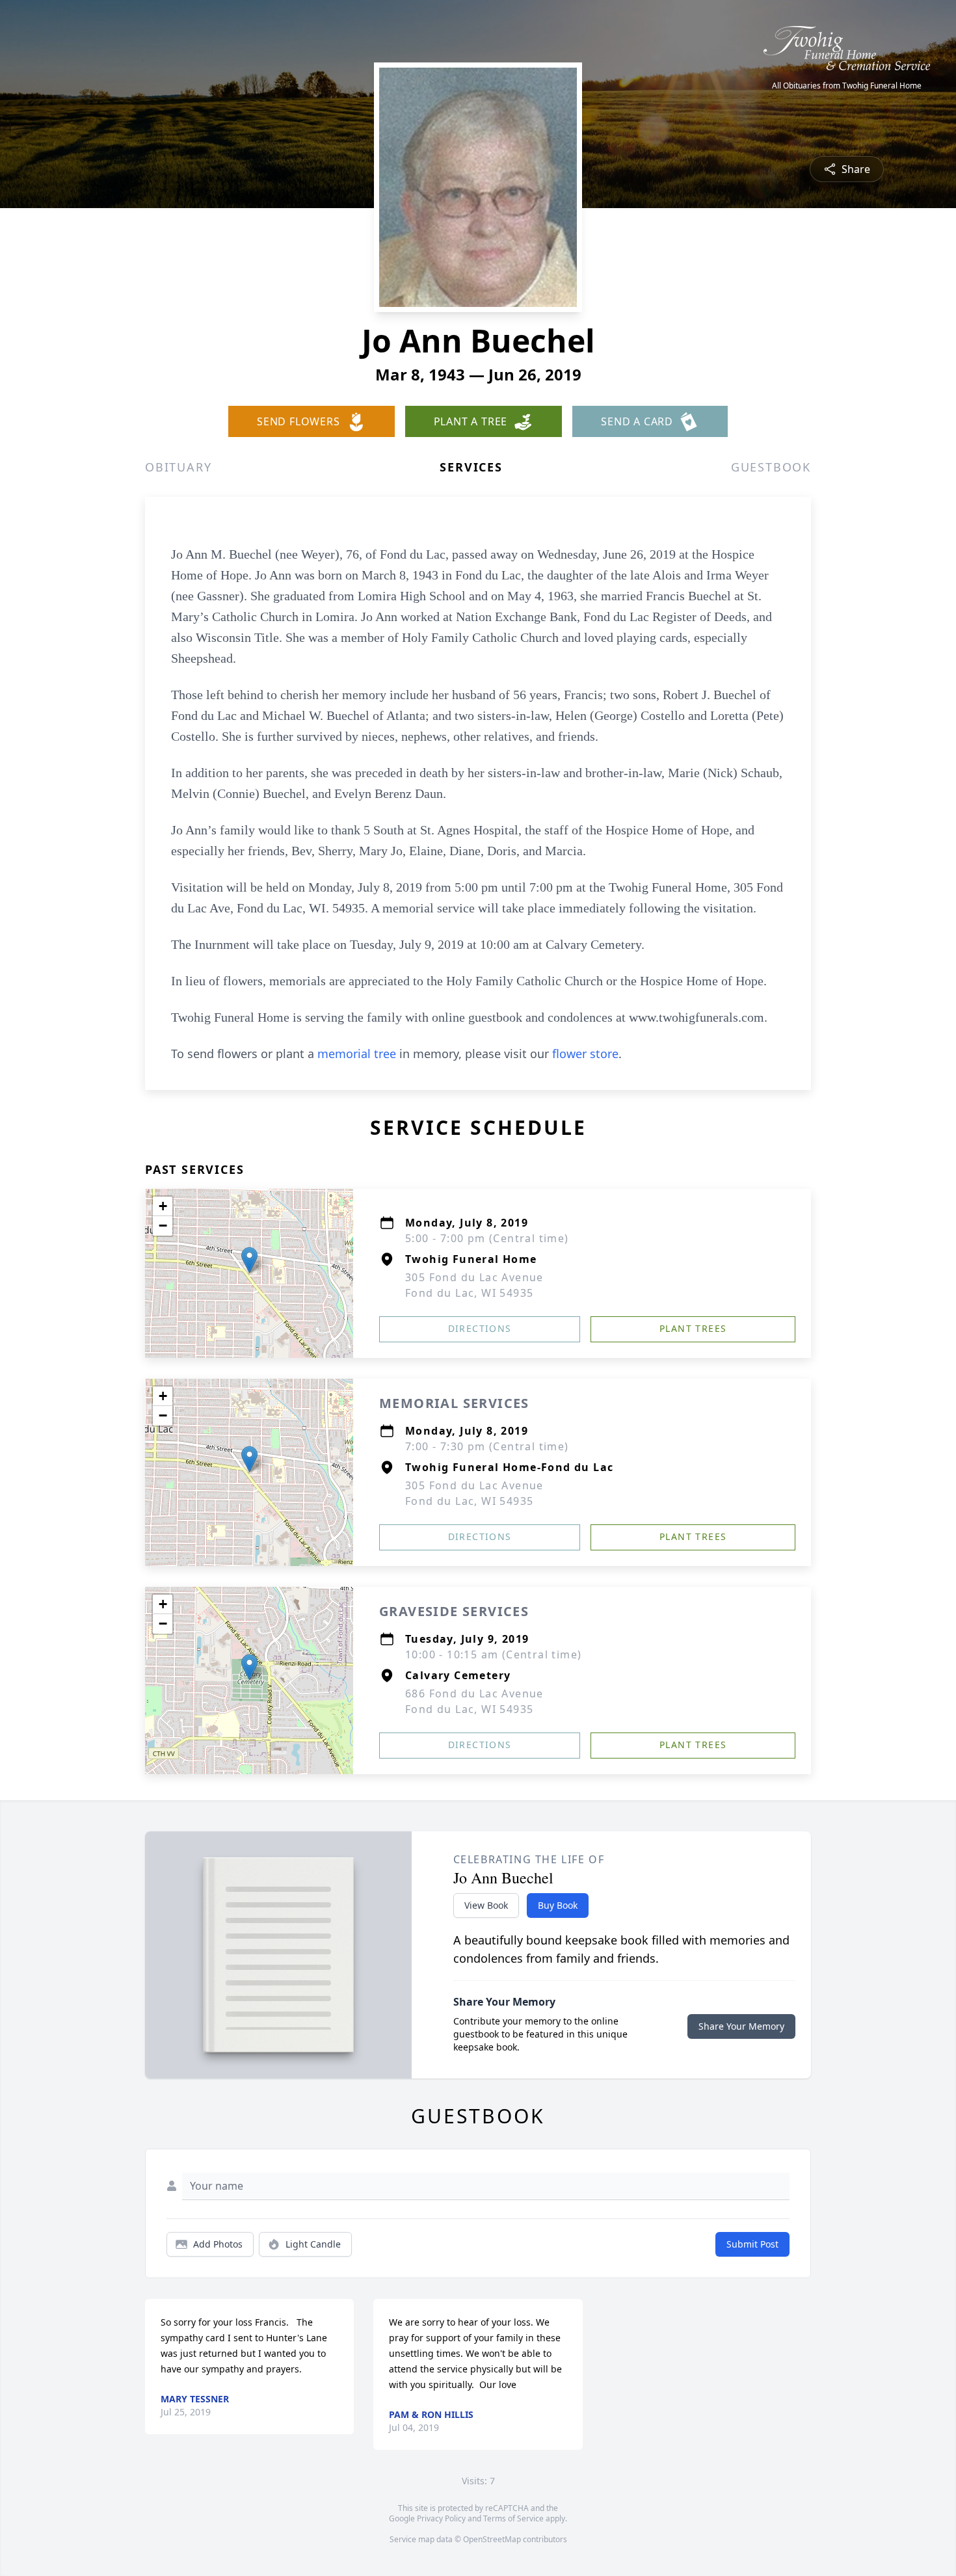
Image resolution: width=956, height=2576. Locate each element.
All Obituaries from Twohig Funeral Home (847, 86)
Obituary (178, 467)
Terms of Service (513, 2518)
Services (471, 467)
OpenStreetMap (492, 2539)
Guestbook (771, 467)
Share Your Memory (741, 2026)
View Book (486, 1905)
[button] (249, 1260)
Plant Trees (693, 1328)
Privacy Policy (441, 2518)
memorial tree (357, 1054)
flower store (585, 1054)
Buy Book (558, 1905)
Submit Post (752, 2244)
